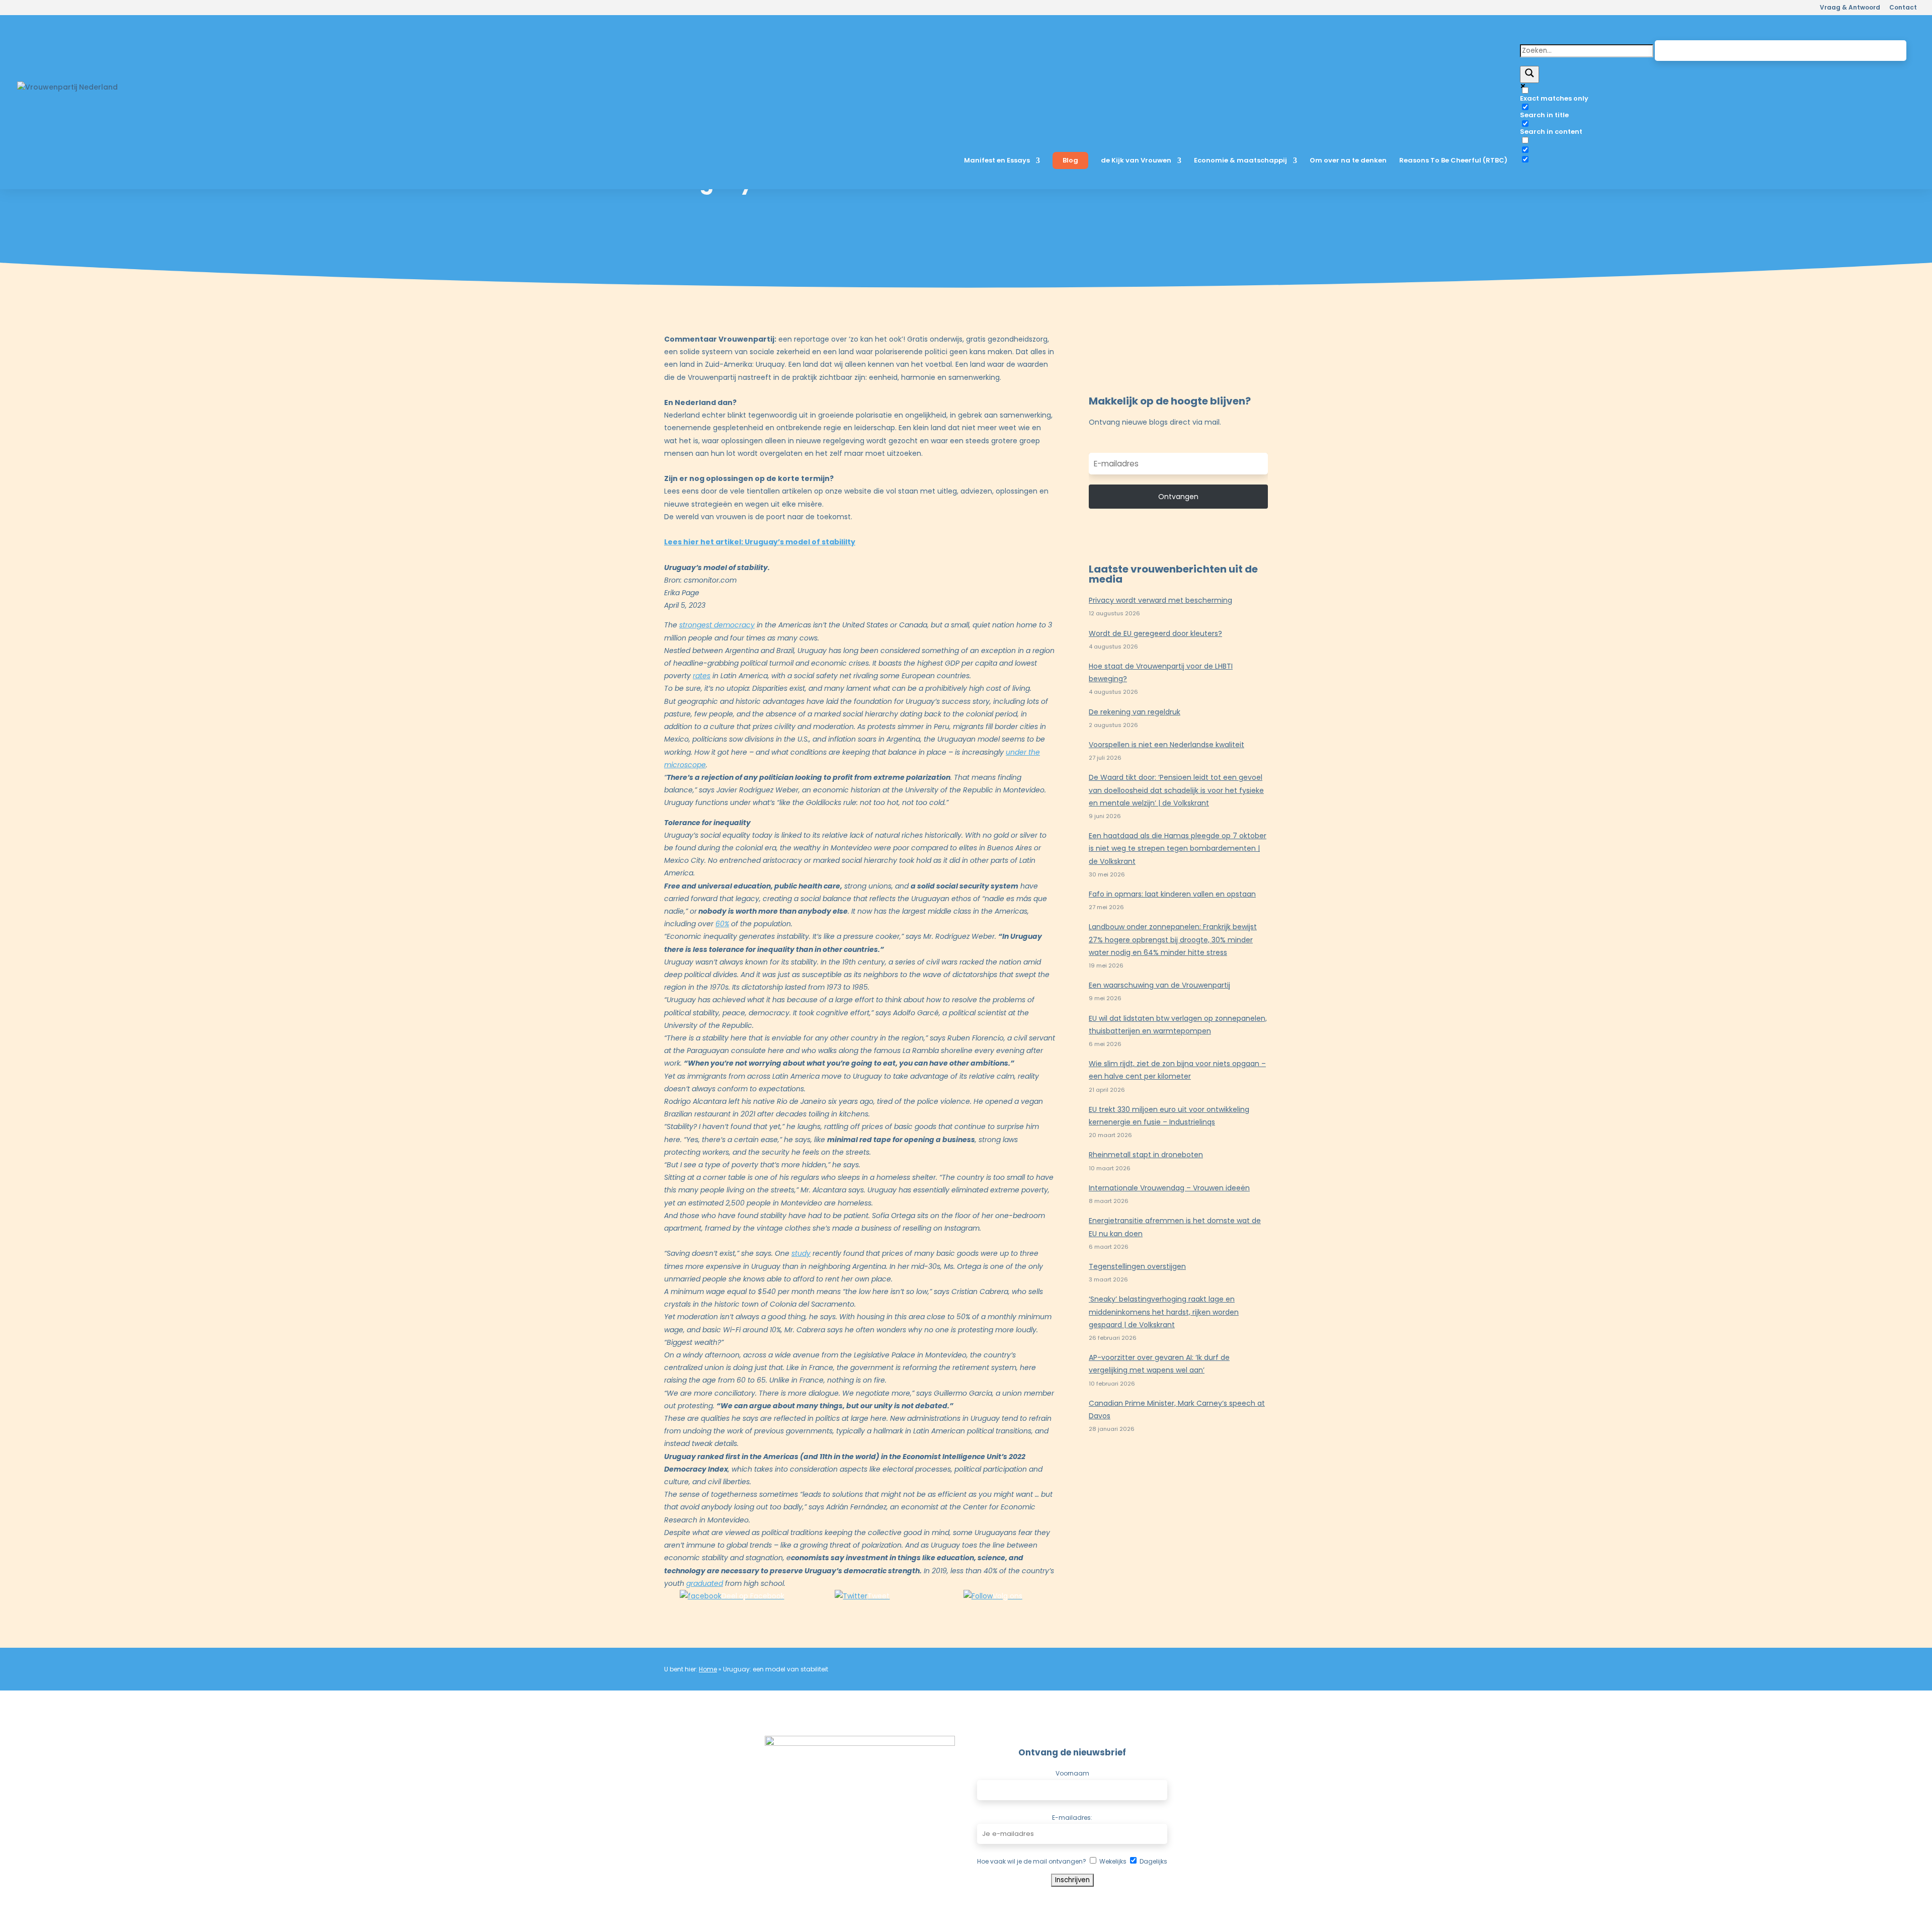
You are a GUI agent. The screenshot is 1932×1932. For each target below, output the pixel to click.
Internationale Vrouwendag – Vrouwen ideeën (1169, 1188)
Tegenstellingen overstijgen (1137, 1266)
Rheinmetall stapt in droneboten (1146, 1155)
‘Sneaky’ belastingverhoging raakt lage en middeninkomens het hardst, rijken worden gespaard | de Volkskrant (1164, 1312)
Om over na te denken (1348, 161)
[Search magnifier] (1530, 74)
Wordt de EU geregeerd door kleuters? (1155, 633)
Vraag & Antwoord (1850, 8)
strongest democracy (717, 625)
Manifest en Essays (997, 161)
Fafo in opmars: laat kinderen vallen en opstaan (1172, 894)
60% (722, 924)
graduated (705, 1583)
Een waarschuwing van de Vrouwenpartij (1159, 985)
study (801, 1253)
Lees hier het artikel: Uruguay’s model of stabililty (760, 542)
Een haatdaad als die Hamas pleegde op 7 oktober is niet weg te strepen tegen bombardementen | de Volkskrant (1178, 848)
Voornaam (1072, 1773)
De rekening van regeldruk (1135, 712)
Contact (1903, 8)
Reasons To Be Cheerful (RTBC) (1453, 161)
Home (708, 1669)
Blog (1070, 160)
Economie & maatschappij (1240, 161)
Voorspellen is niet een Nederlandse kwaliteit (1166, 745)
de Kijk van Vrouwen (1136, 161)
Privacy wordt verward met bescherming (1160, 600)
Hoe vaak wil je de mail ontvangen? (1032, 1861)
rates (702, 676)
